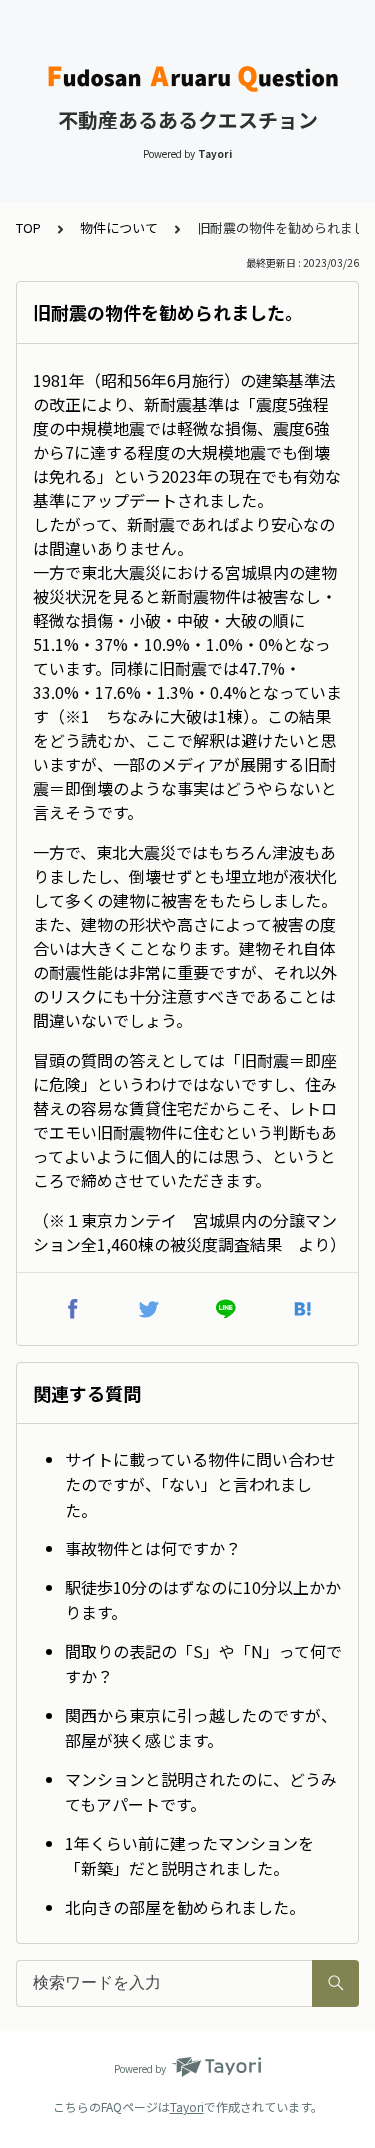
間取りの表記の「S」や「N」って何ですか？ (203, 1664)
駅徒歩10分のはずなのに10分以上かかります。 (203, 1600)
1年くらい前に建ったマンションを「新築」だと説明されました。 (189, 1856)
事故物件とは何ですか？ (153, 1548)
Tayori (187, 2106)
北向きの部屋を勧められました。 (185, 1907)
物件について (119, 227)
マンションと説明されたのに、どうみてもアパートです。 (201, 1792)
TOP (28, 227)
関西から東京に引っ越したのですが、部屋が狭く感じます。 (201, 1728)
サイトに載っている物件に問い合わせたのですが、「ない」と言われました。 (200, 1484)
